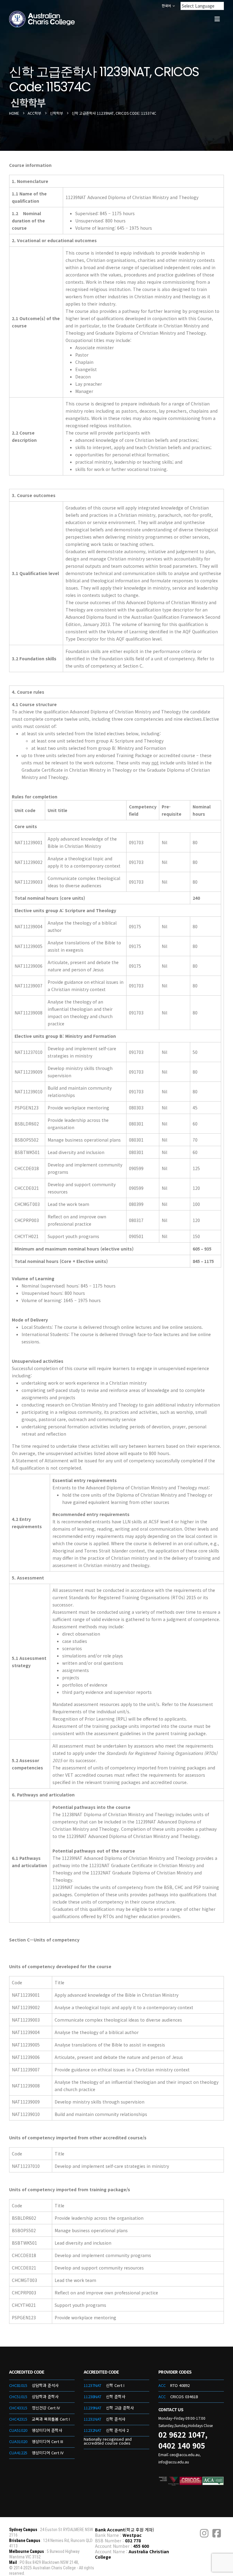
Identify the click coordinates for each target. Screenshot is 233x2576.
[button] (217, 19)
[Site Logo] (42, 19)
